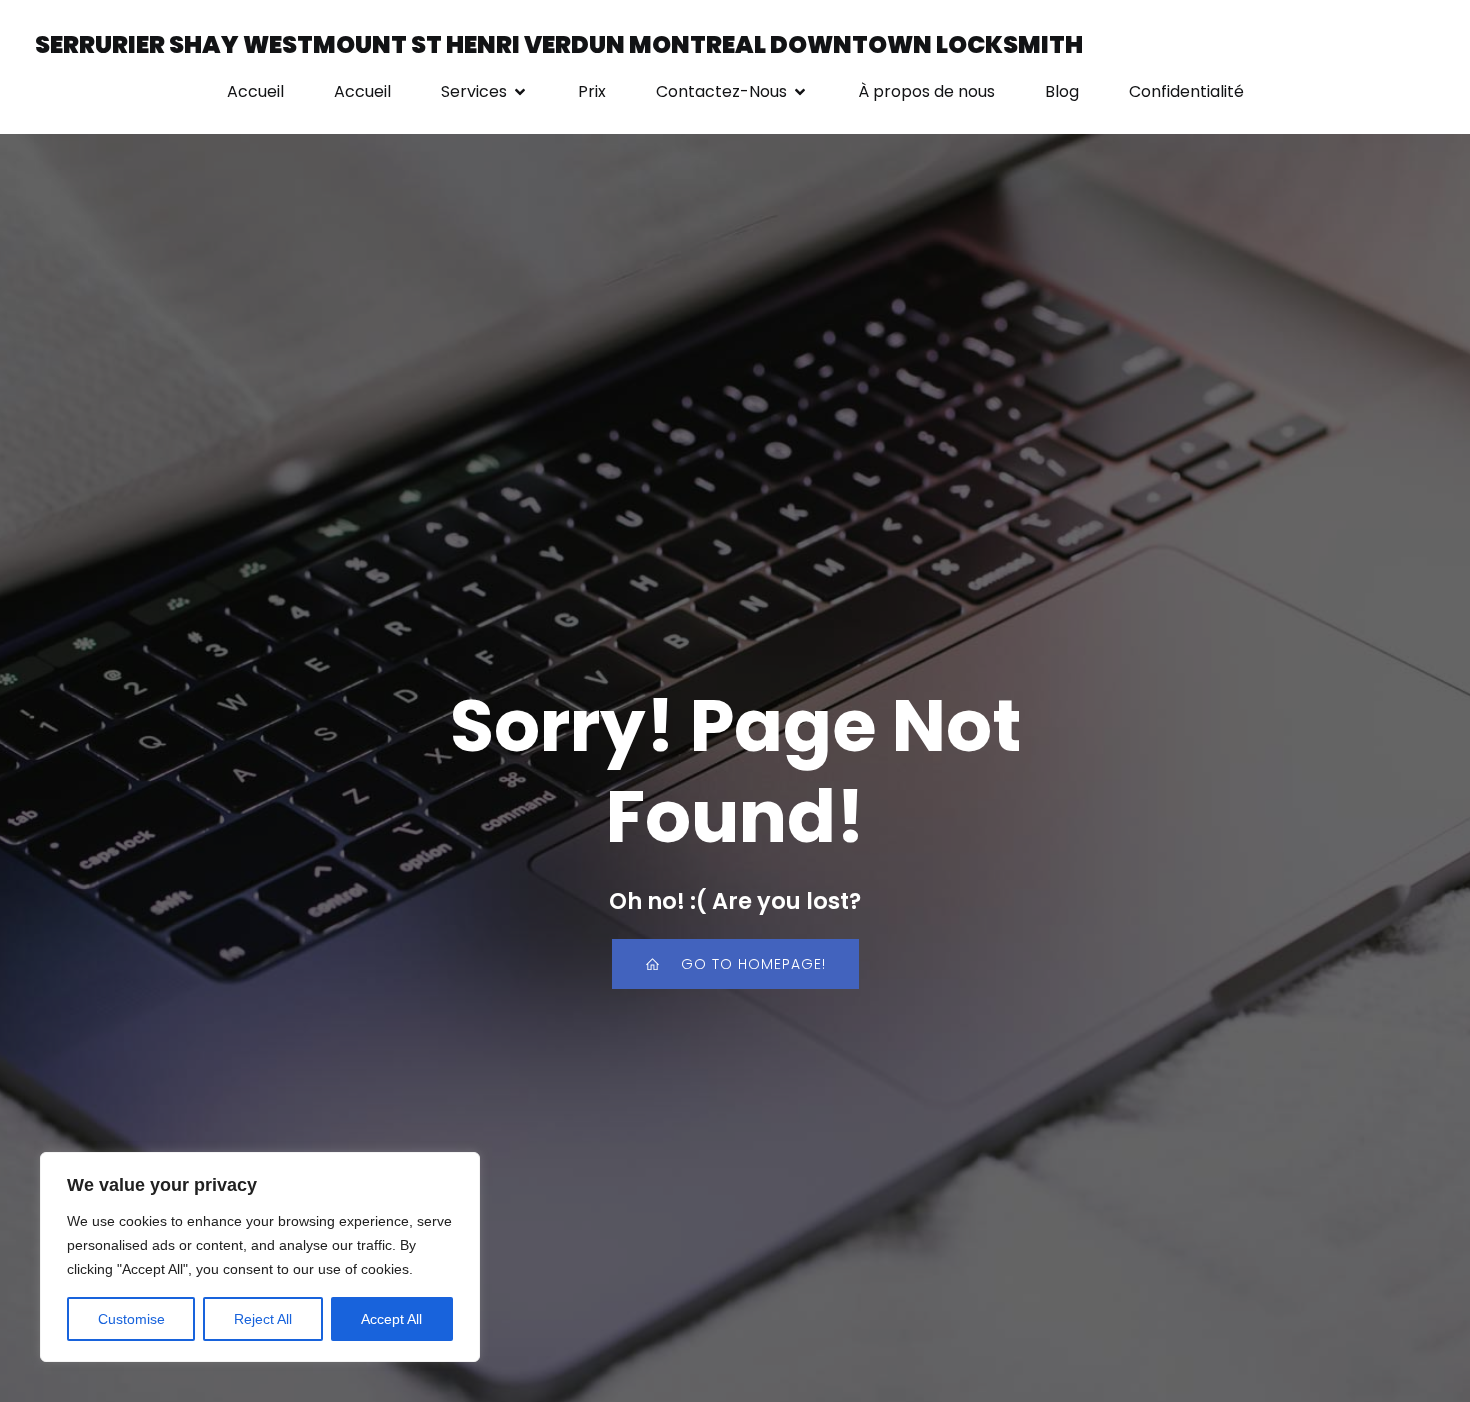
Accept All (391, 1319)
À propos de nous (926, 91)
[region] (260, 1257)
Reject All (263, 1319)
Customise (131, 1319)
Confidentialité (1186, 91)
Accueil (255, 91)
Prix (592, 91)
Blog (1062, 91)
